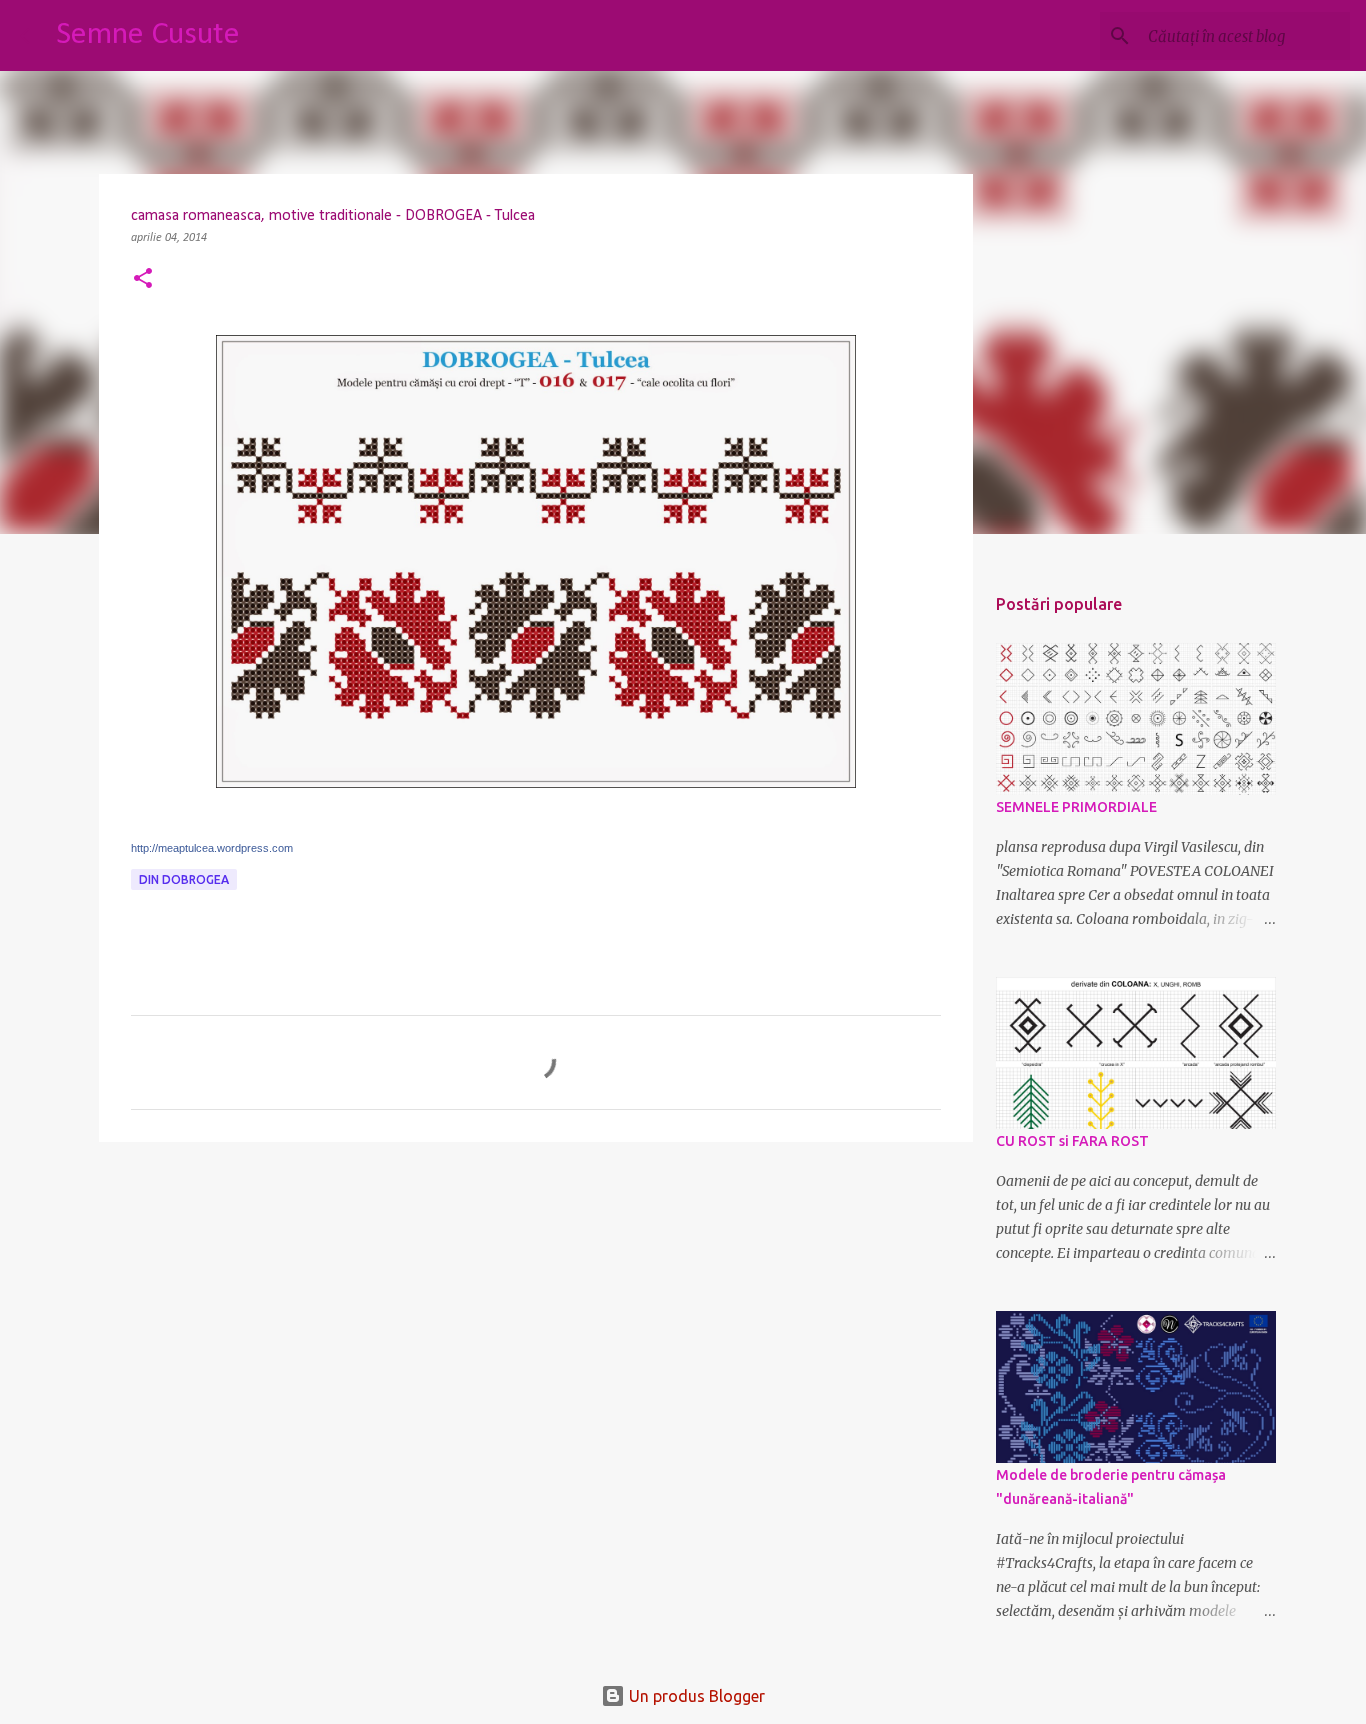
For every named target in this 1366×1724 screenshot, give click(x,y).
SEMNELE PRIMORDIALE (1076, 807)
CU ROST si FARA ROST (1072, 1141)
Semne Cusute (148, 35)
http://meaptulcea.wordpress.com (212, 848)
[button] (143, 280)
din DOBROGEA (184, 879)
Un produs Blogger (695, 1696)
